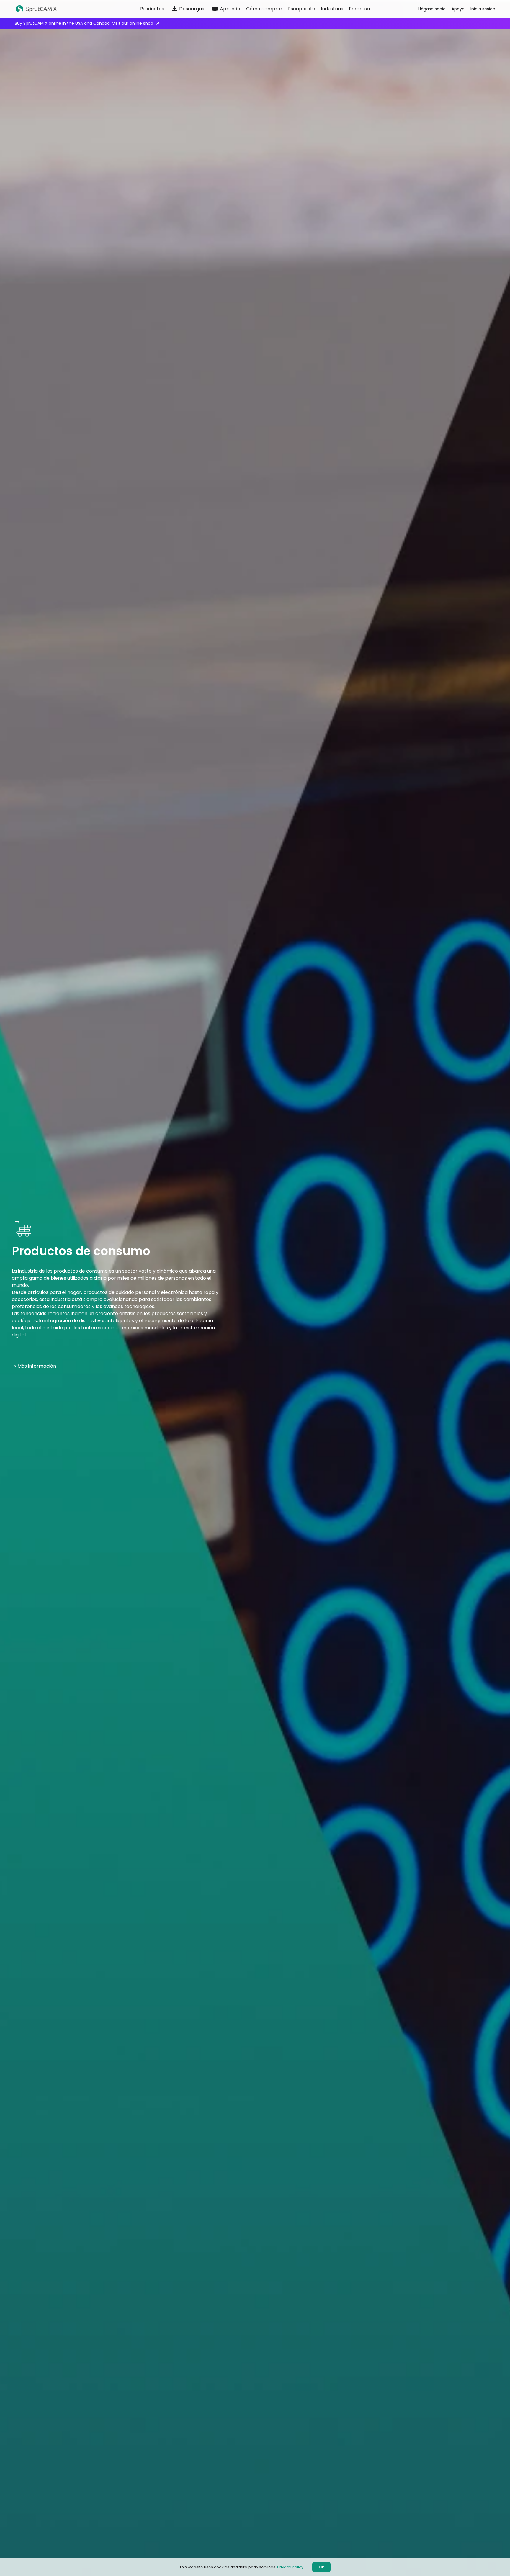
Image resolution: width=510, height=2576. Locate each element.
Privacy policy (290, 2567)
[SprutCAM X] (64, 9)
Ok (321, 2567)
